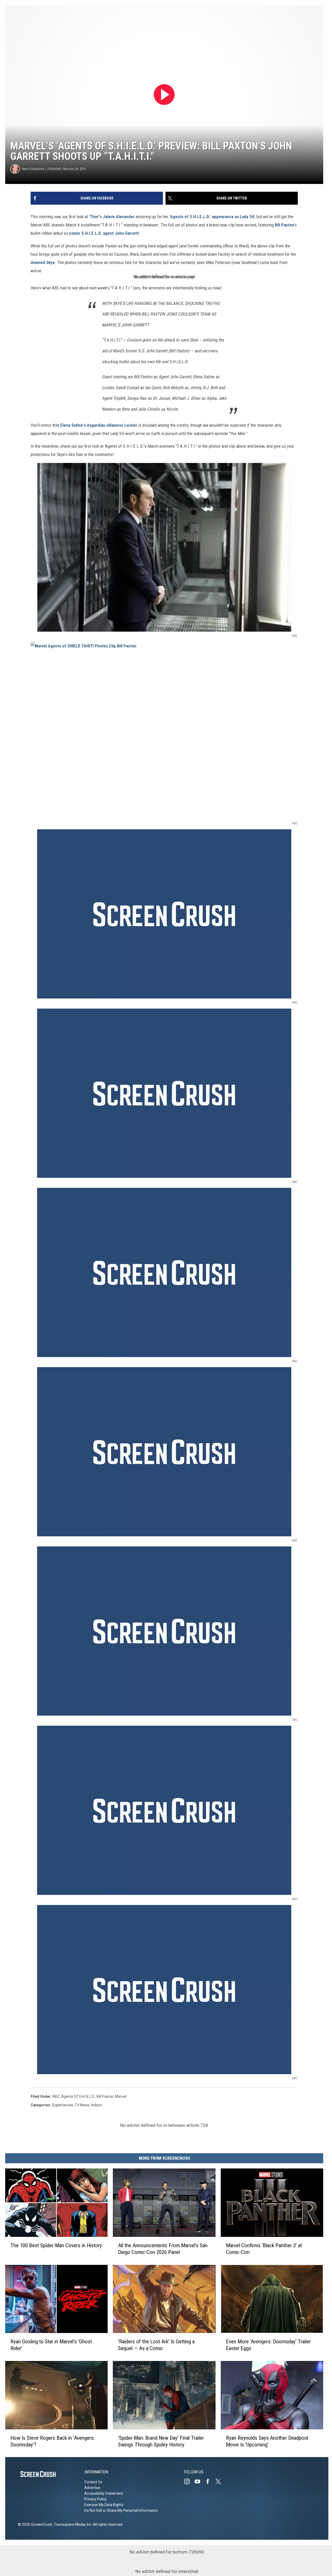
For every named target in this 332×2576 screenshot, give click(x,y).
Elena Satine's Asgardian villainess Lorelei (99, 425)
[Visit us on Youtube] (199, 2481)
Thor (94, 217)
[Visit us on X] (220, 2481)
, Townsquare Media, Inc (72, 2524)
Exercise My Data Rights (104, 2505)
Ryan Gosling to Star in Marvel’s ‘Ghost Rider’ (51, 2345)
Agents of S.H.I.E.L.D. (190, 217)
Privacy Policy (95, 2499)
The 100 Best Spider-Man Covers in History (56, 2245)
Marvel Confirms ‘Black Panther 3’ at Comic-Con (264, 2249)
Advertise (92, 2488)
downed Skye (43, 262)
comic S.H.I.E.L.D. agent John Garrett (104, 233)
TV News (82, 2105)
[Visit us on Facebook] (210, 2481)
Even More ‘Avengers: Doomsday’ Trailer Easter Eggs (268, 2345)
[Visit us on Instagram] (189, 2481)
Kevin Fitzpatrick (33, 169)
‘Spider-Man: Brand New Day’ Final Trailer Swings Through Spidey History (161, 2441)
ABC (56, 2096)
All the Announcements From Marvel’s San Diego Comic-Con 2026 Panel (163, 2249)
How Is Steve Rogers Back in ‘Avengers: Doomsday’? (53, 2441)
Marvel (121, 2096)
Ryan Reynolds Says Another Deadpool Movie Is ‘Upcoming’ (267, 2441)
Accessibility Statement (104, 2493)
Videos (96, 2105)
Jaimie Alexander (119, 217)
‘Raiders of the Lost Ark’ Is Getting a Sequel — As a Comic (156, 2345)
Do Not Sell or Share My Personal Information (121, 2510)
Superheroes (63, 2105)
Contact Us (93, 2482)
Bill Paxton (284, 225)
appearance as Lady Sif (233, 217)
